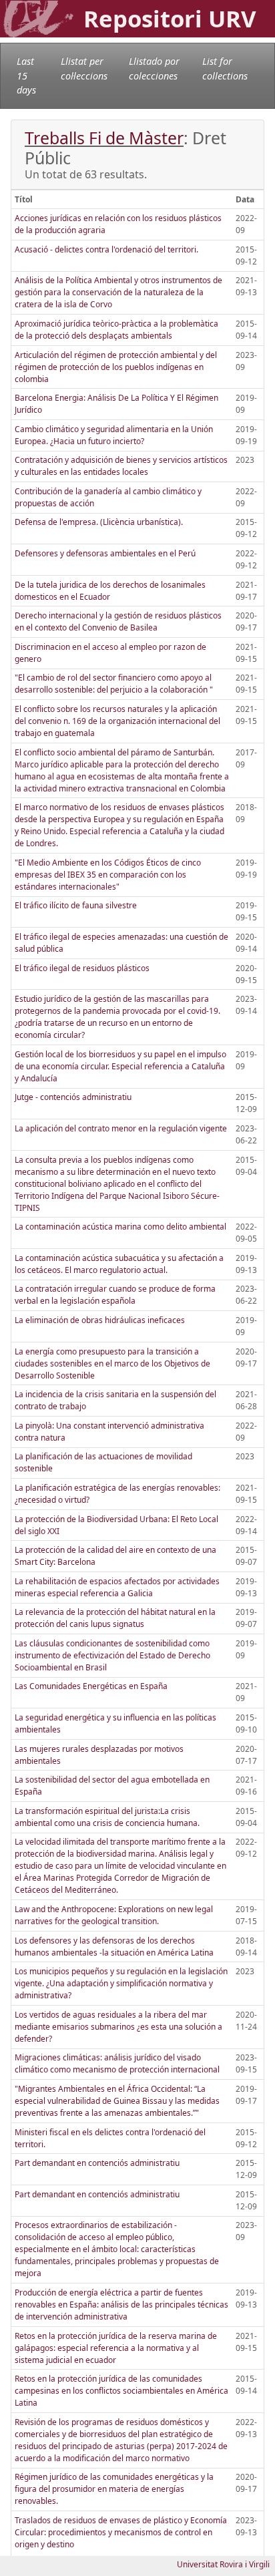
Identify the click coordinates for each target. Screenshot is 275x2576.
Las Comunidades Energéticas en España (91, 1686)
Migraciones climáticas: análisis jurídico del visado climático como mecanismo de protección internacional (117, 2063)
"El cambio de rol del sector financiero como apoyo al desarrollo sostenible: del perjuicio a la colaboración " (114, 684)
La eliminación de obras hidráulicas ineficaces (100, 1320)
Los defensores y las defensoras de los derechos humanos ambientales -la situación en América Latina (114, 1947)
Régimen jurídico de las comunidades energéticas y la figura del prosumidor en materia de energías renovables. (114, 2489)
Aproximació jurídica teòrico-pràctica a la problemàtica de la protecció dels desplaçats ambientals (116, 330)
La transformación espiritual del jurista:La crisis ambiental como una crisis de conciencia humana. (107, 1817)
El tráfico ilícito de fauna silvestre (76, 905)
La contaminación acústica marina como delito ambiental (120, 1227)
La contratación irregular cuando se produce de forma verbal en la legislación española (115, 1295)
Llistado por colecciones (154, 68)
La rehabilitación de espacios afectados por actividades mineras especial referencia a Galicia (117, 1587)
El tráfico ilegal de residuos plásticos (82, 968)
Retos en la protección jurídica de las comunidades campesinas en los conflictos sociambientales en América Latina (121, 2391)
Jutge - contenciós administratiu (73, 1097)
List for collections (225, 68)
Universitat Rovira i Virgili (223, 2564)
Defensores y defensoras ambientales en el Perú (105, 553)
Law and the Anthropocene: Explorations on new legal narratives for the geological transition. (114, 1915)
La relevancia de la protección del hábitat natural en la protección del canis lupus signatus (115, 1618)
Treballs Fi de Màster (104, 138)
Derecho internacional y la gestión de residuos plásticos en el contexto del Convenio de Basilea (118, 621)
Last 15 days (26, 75)
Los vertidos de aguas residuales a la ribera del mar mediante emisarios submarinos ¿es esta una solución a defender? (118, 2027)
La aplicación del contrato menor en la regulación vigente (121, 1128)
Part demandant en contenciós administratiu (97, 2163)
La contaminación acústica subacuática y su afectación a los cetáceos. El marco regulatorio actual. (119, 1264)
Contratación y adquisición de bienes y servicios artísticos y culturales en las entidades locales (121, 466)
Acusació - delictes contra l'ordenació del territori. (106, 249)
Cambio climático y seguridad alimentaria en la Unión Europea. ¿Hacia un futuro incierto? (114, 435)
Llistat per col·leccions (84, 68)
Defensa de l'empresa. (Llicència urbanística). (99, 522)
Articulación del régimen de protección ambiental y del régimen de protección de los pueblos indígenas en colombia (116, 367)
